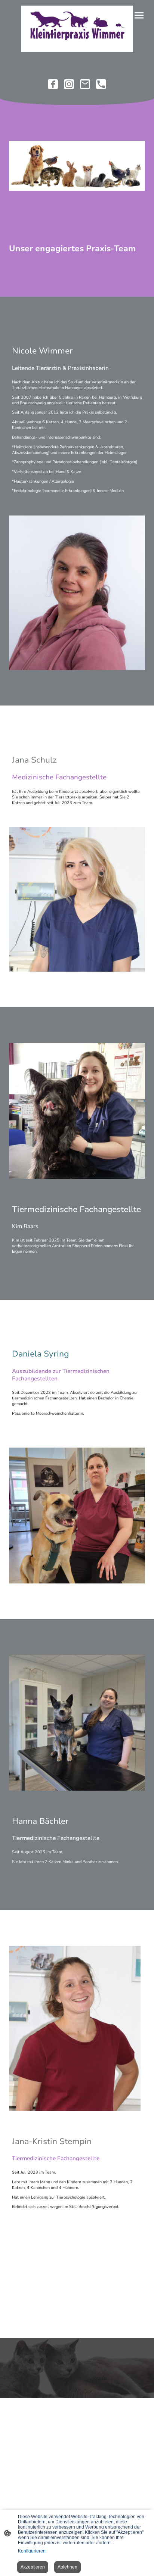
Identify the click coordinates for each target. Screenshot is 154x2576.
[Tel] (101, 84)
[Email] (85, 84)
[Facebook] (53, 84)
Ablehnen (67, 2567)
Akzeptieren (33, 2567)
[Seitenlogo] (77, 29)
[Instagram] (69, 84)
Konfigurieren (32, 2551)
